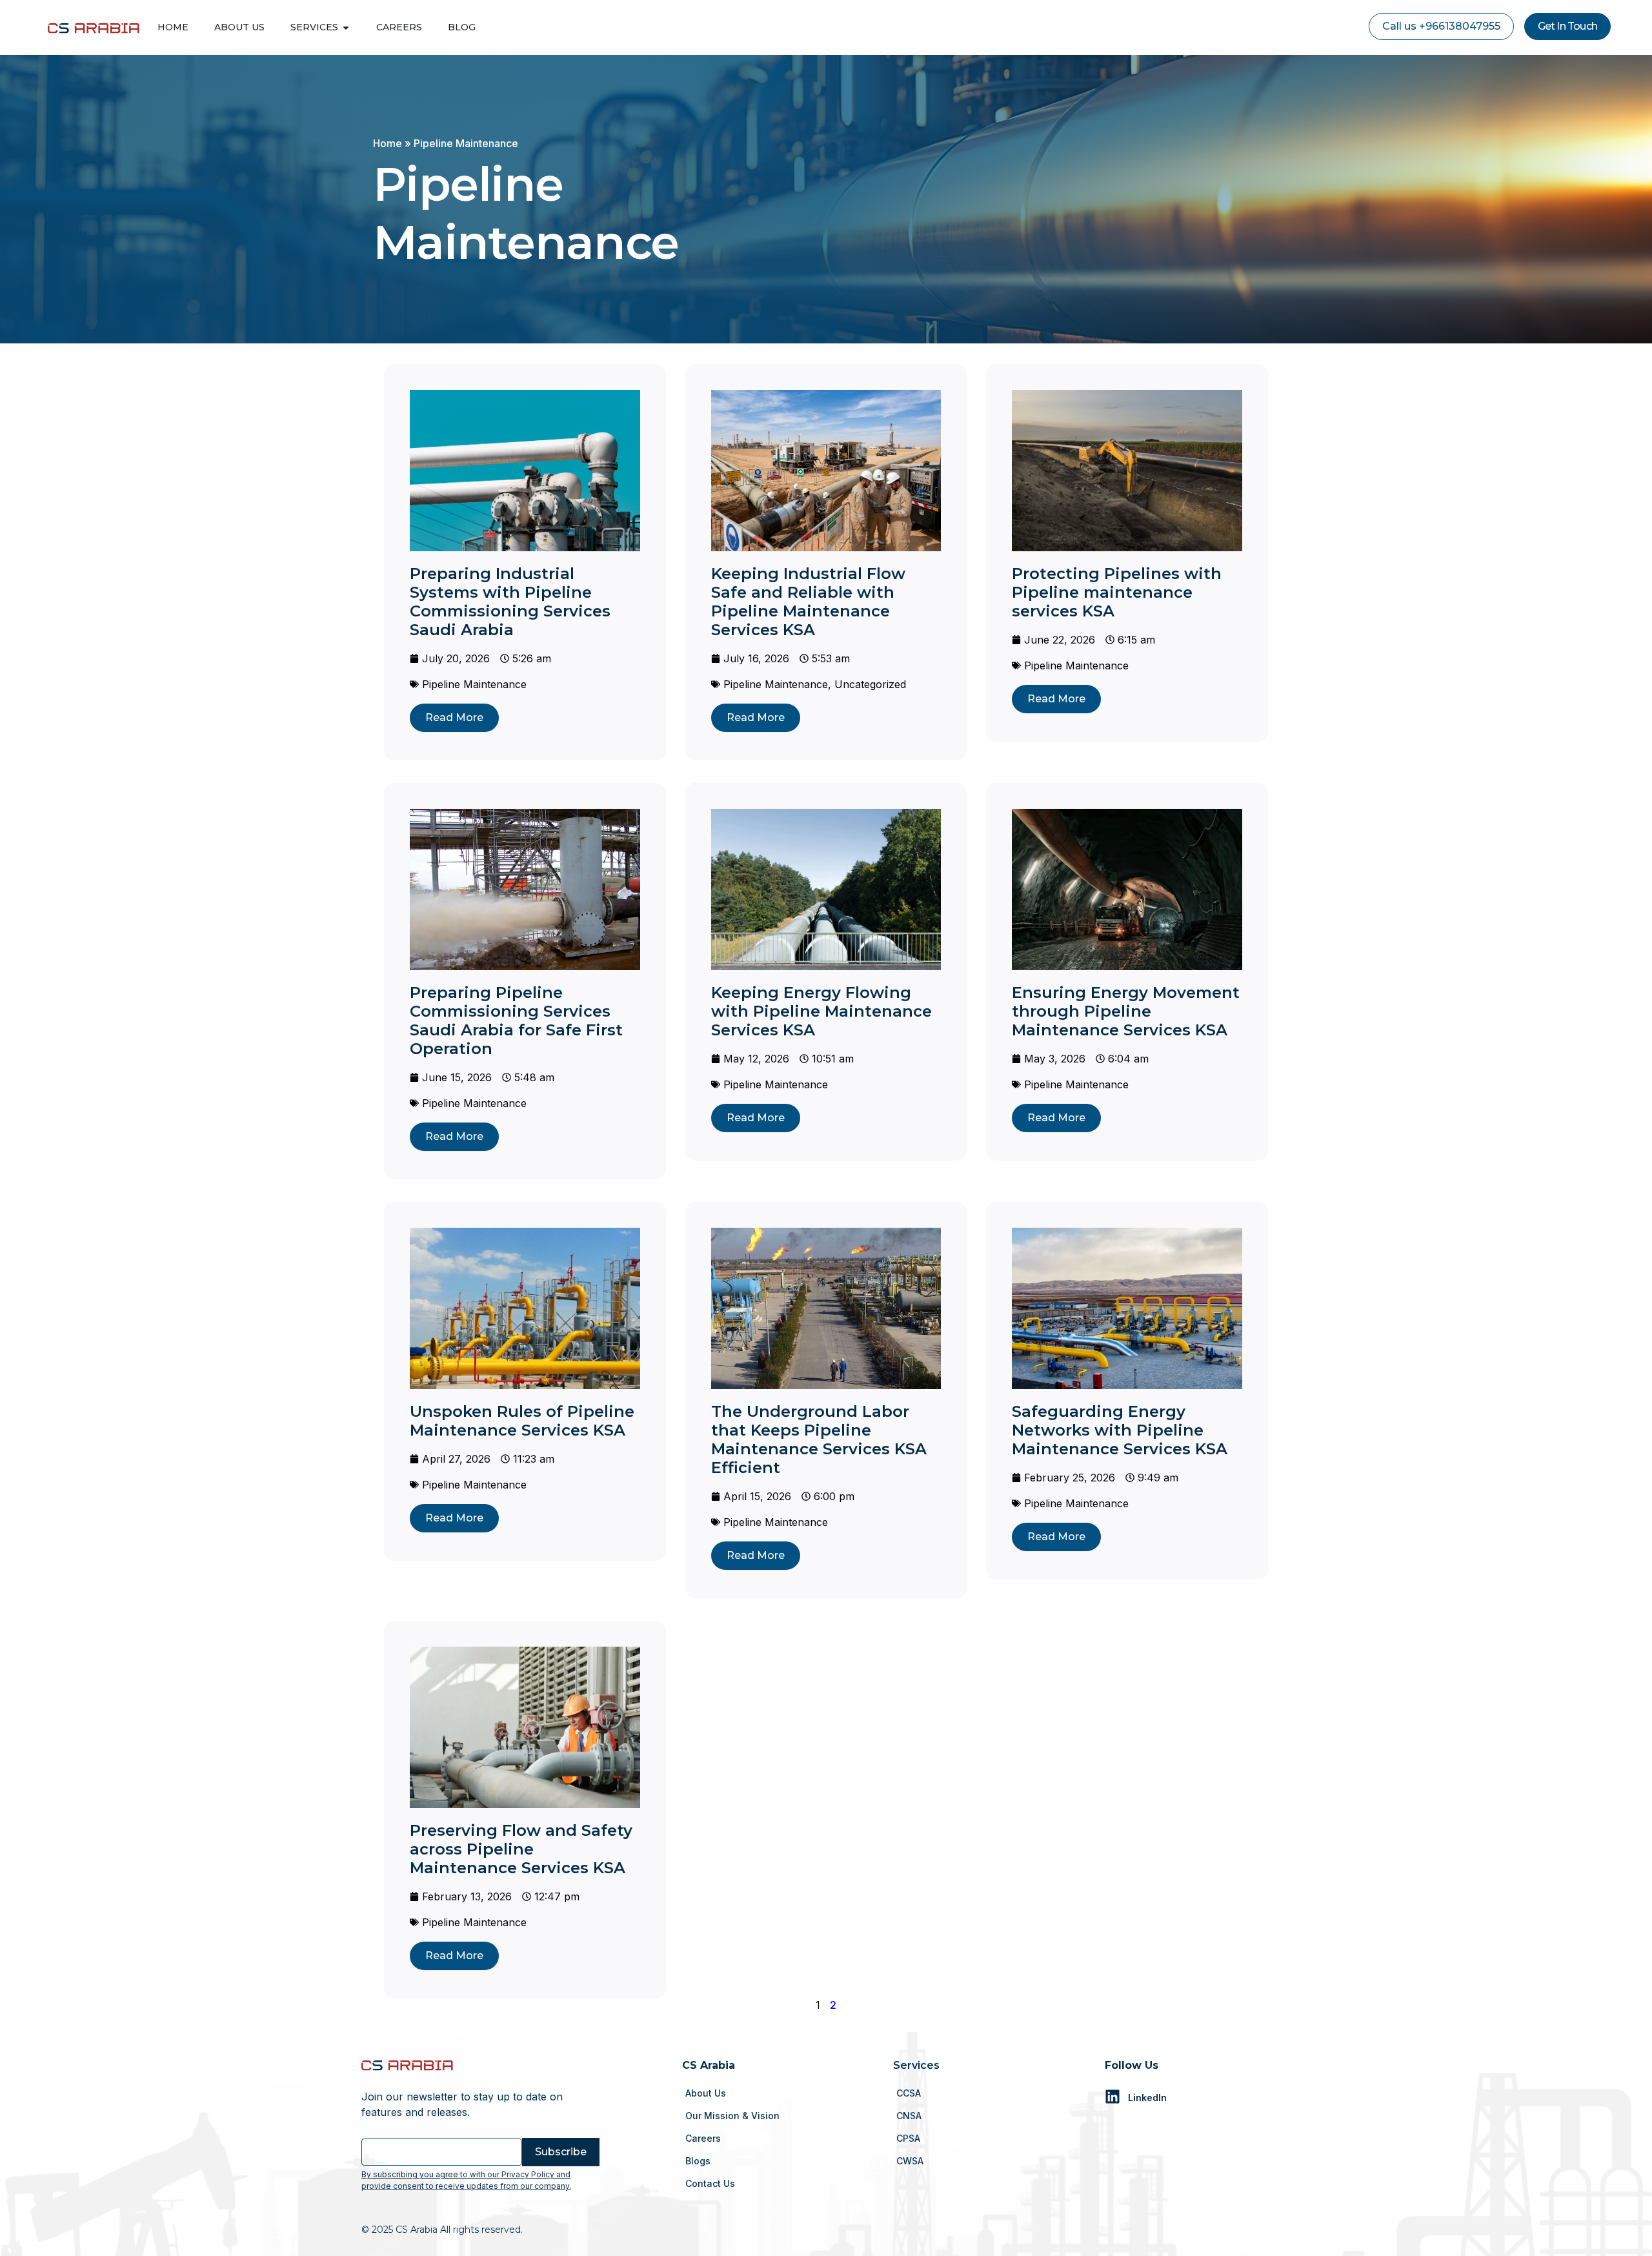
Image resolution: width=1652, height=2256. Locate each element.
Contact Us (710, 2183)
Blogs (698, 2161)
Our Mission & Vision (732, 2116)
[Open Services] (346, 27)
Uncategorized (870, 684)
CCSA (909, 2093)
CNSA (909, 2116)
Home (388, 143)
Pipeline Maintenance (474, 684)
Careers (703, 2138)
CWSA (910, 2161)
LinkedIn (1147, 2098)
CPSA (908, 2138)
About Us (706, 2093)
